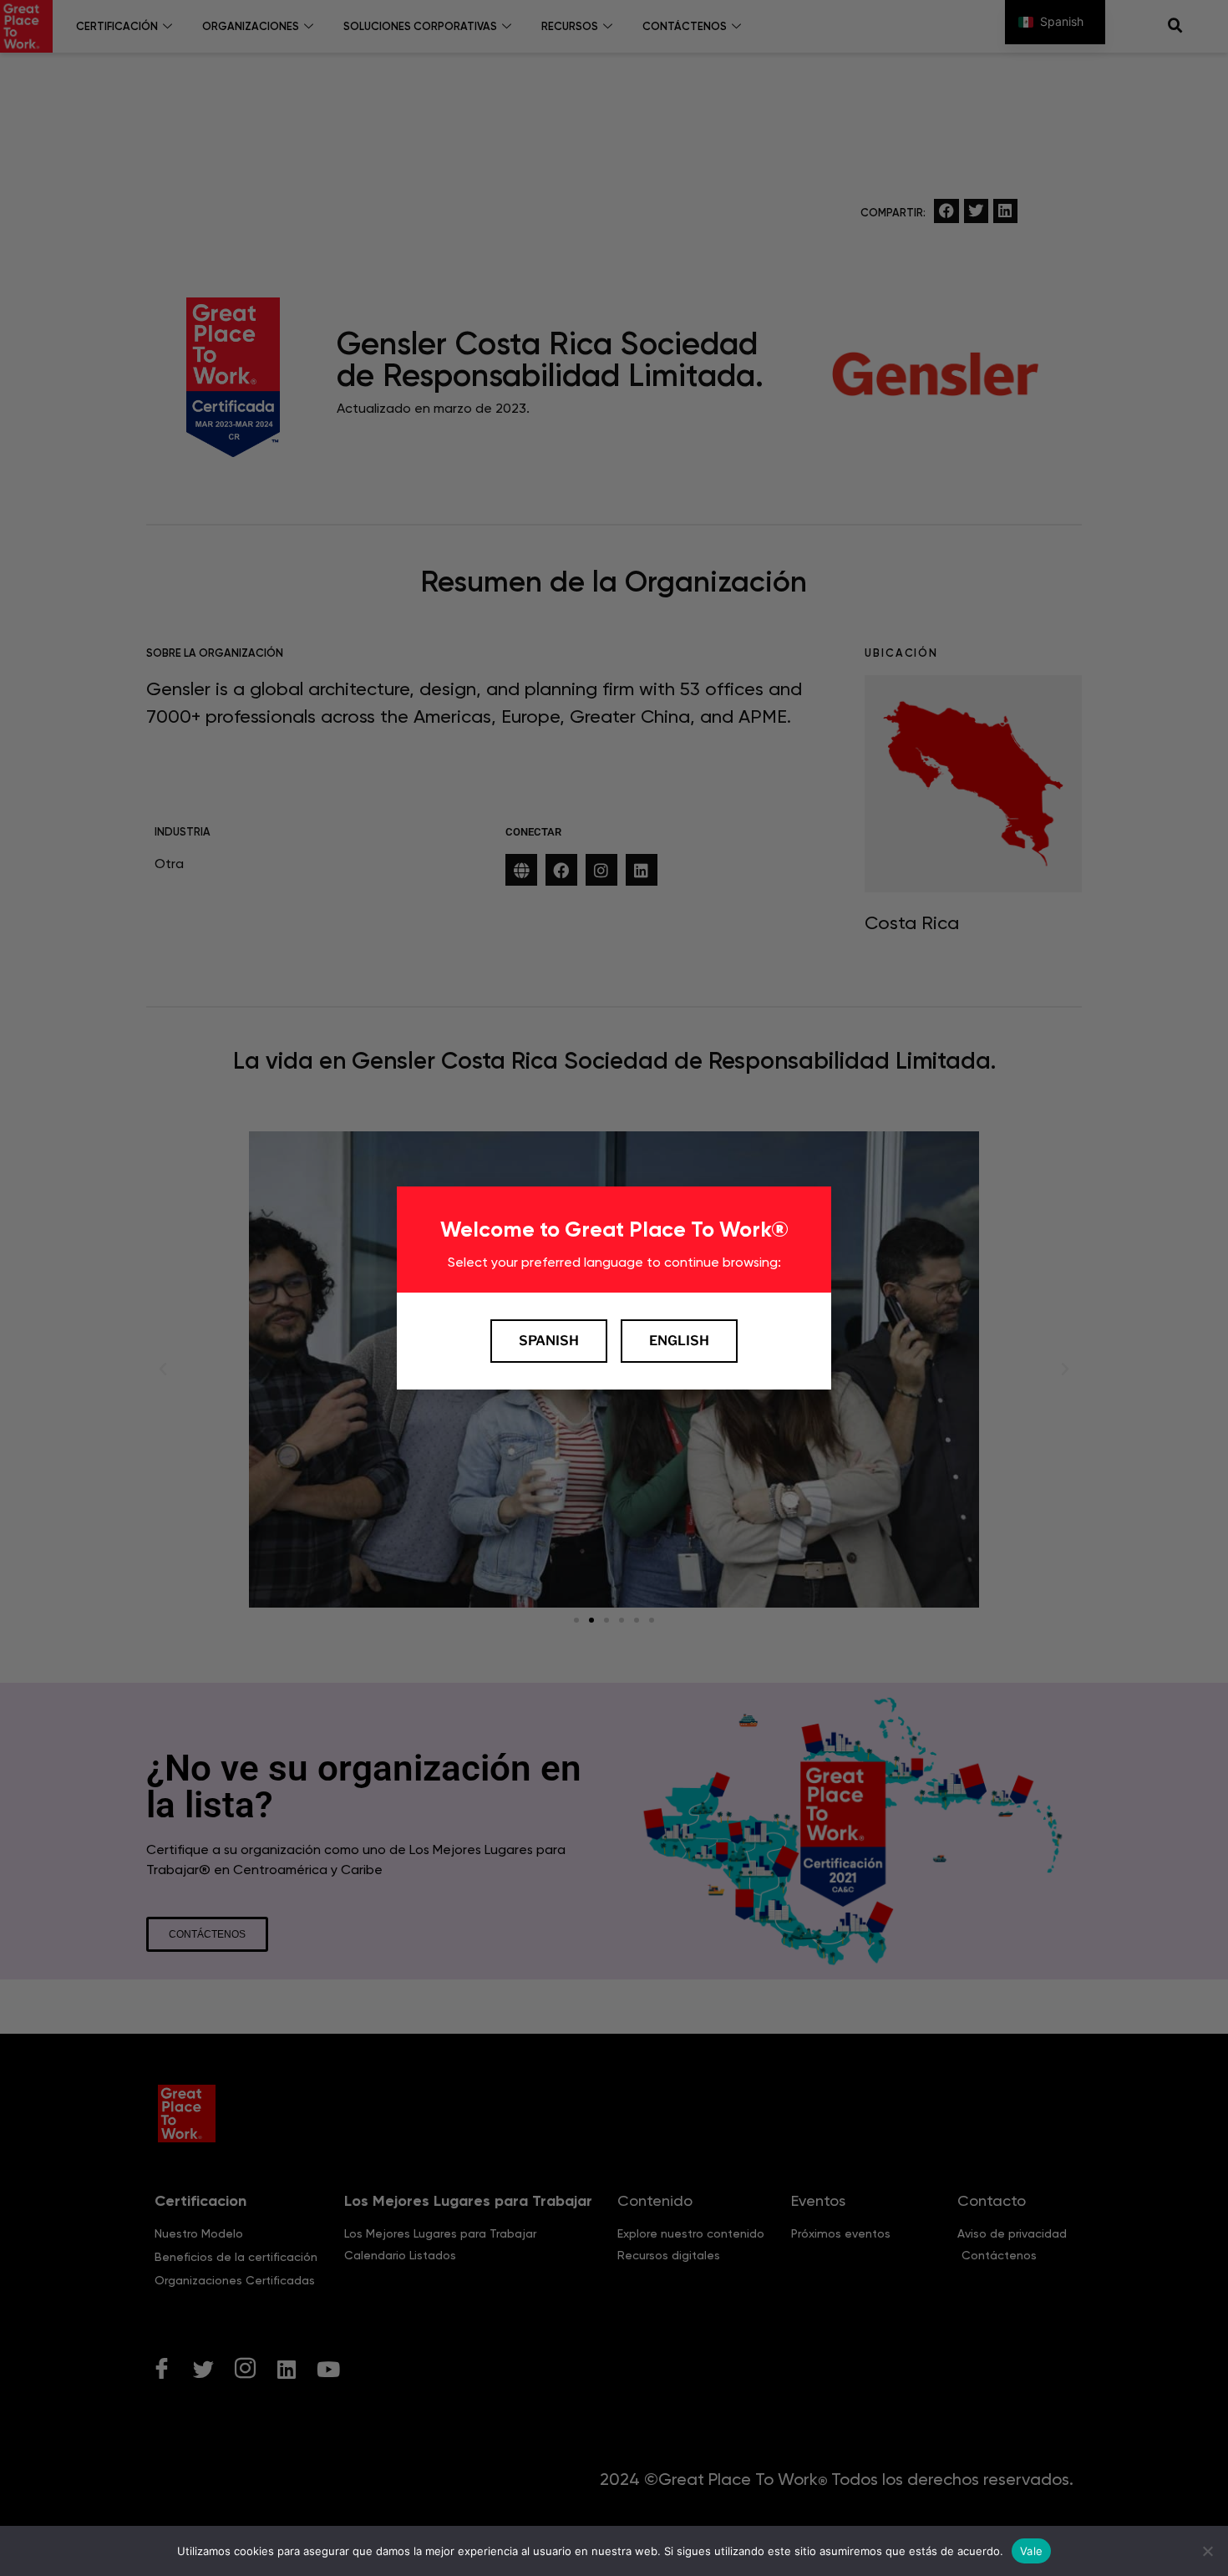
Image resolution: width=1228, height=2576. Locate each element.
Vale (1031, 2550)
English (679, 1341)
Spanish (549, 1341)
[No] (1207, 2551)
